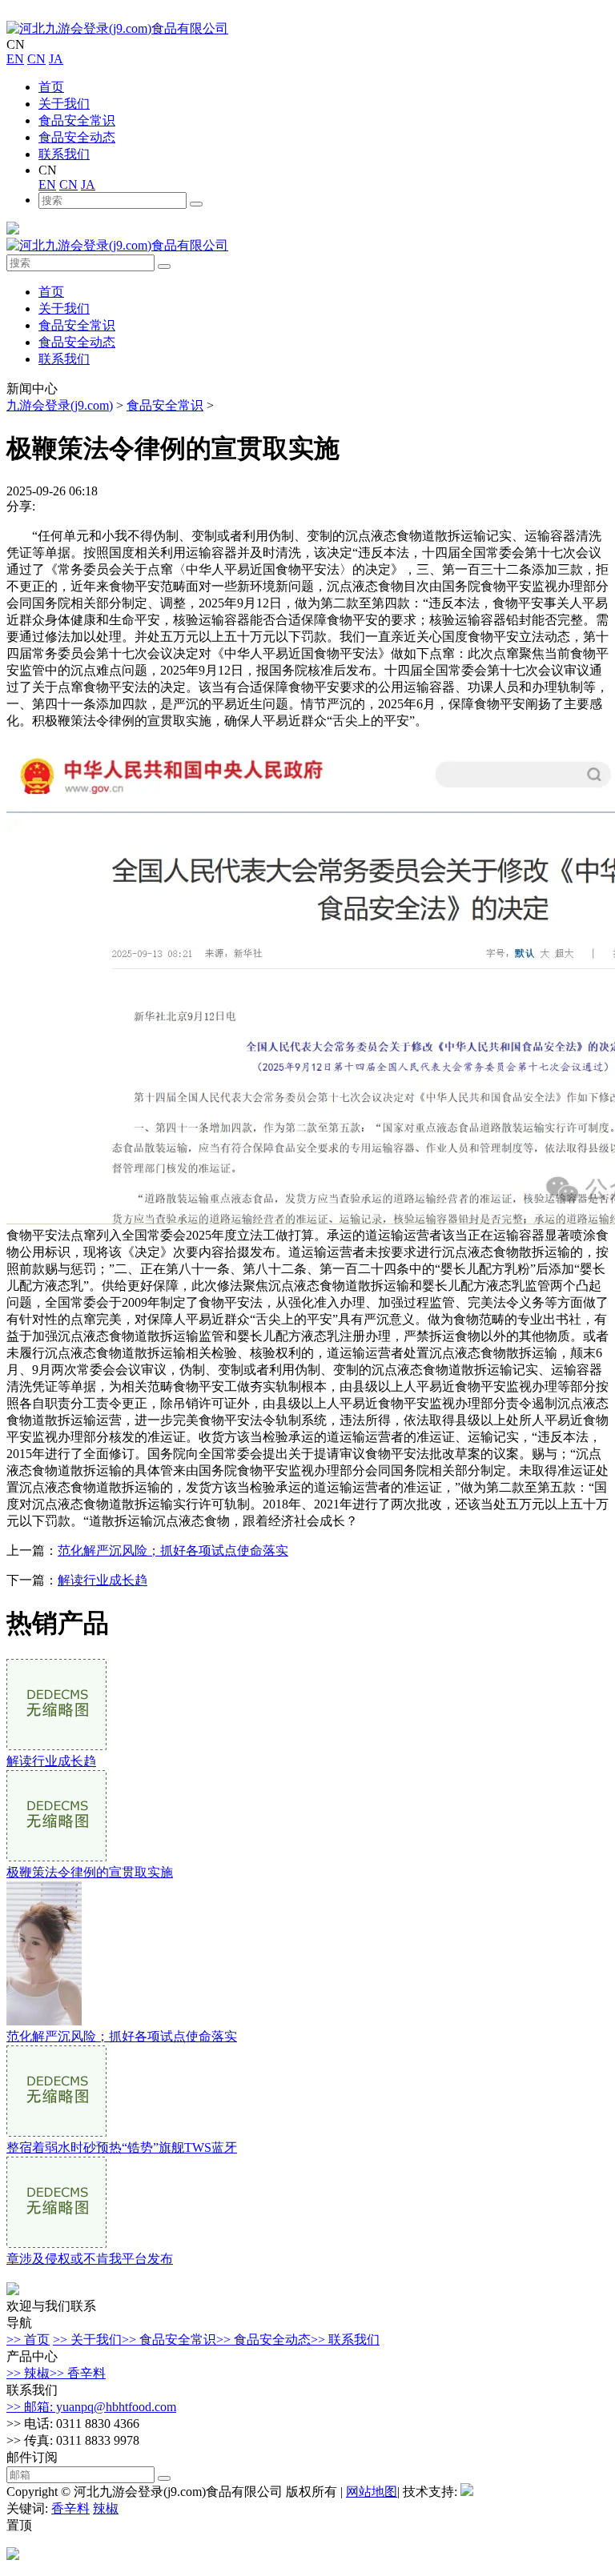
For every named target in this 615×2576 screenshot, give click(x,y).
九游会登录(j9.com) (60, 405)
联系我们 (64, 154)
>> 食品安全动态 (263, 2340)
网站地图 (372, 2492)
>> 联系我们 (345, 2340)
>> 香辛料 (78, 2373)
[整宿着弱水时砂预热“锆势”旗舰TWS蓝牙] (56, 2132)
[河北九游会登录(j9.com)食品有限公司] (117, 28)
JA (56, 59)
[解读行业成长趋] (56, 1746)
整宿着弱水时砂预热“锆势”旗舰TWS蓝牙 (122, 2147)
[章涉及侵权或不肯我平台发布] (56, 2243)
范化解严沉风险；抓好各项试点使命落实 (173, 1550)
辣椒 (106, 2508)
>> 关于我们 (87, 2340)
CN (36, 59)
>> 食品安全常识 (169, 2340)
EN (15, 59)
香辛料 (70, 2508)
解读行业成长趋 (102, 1580)
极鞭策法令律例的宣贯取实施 (90, 1872)
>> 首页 (28, 2340)
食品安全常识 (77, 120)
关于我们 (64, 104)
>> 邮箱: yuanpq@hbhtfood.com (91, 2407)
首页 (51, 87)
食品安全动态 (77, 137)
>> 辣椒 (28, 2373)
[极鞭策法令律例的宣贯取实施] (56, 1857)
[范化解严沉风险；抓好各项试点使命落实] (44, 2021)
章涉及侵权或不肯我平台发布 (90, 2259)
